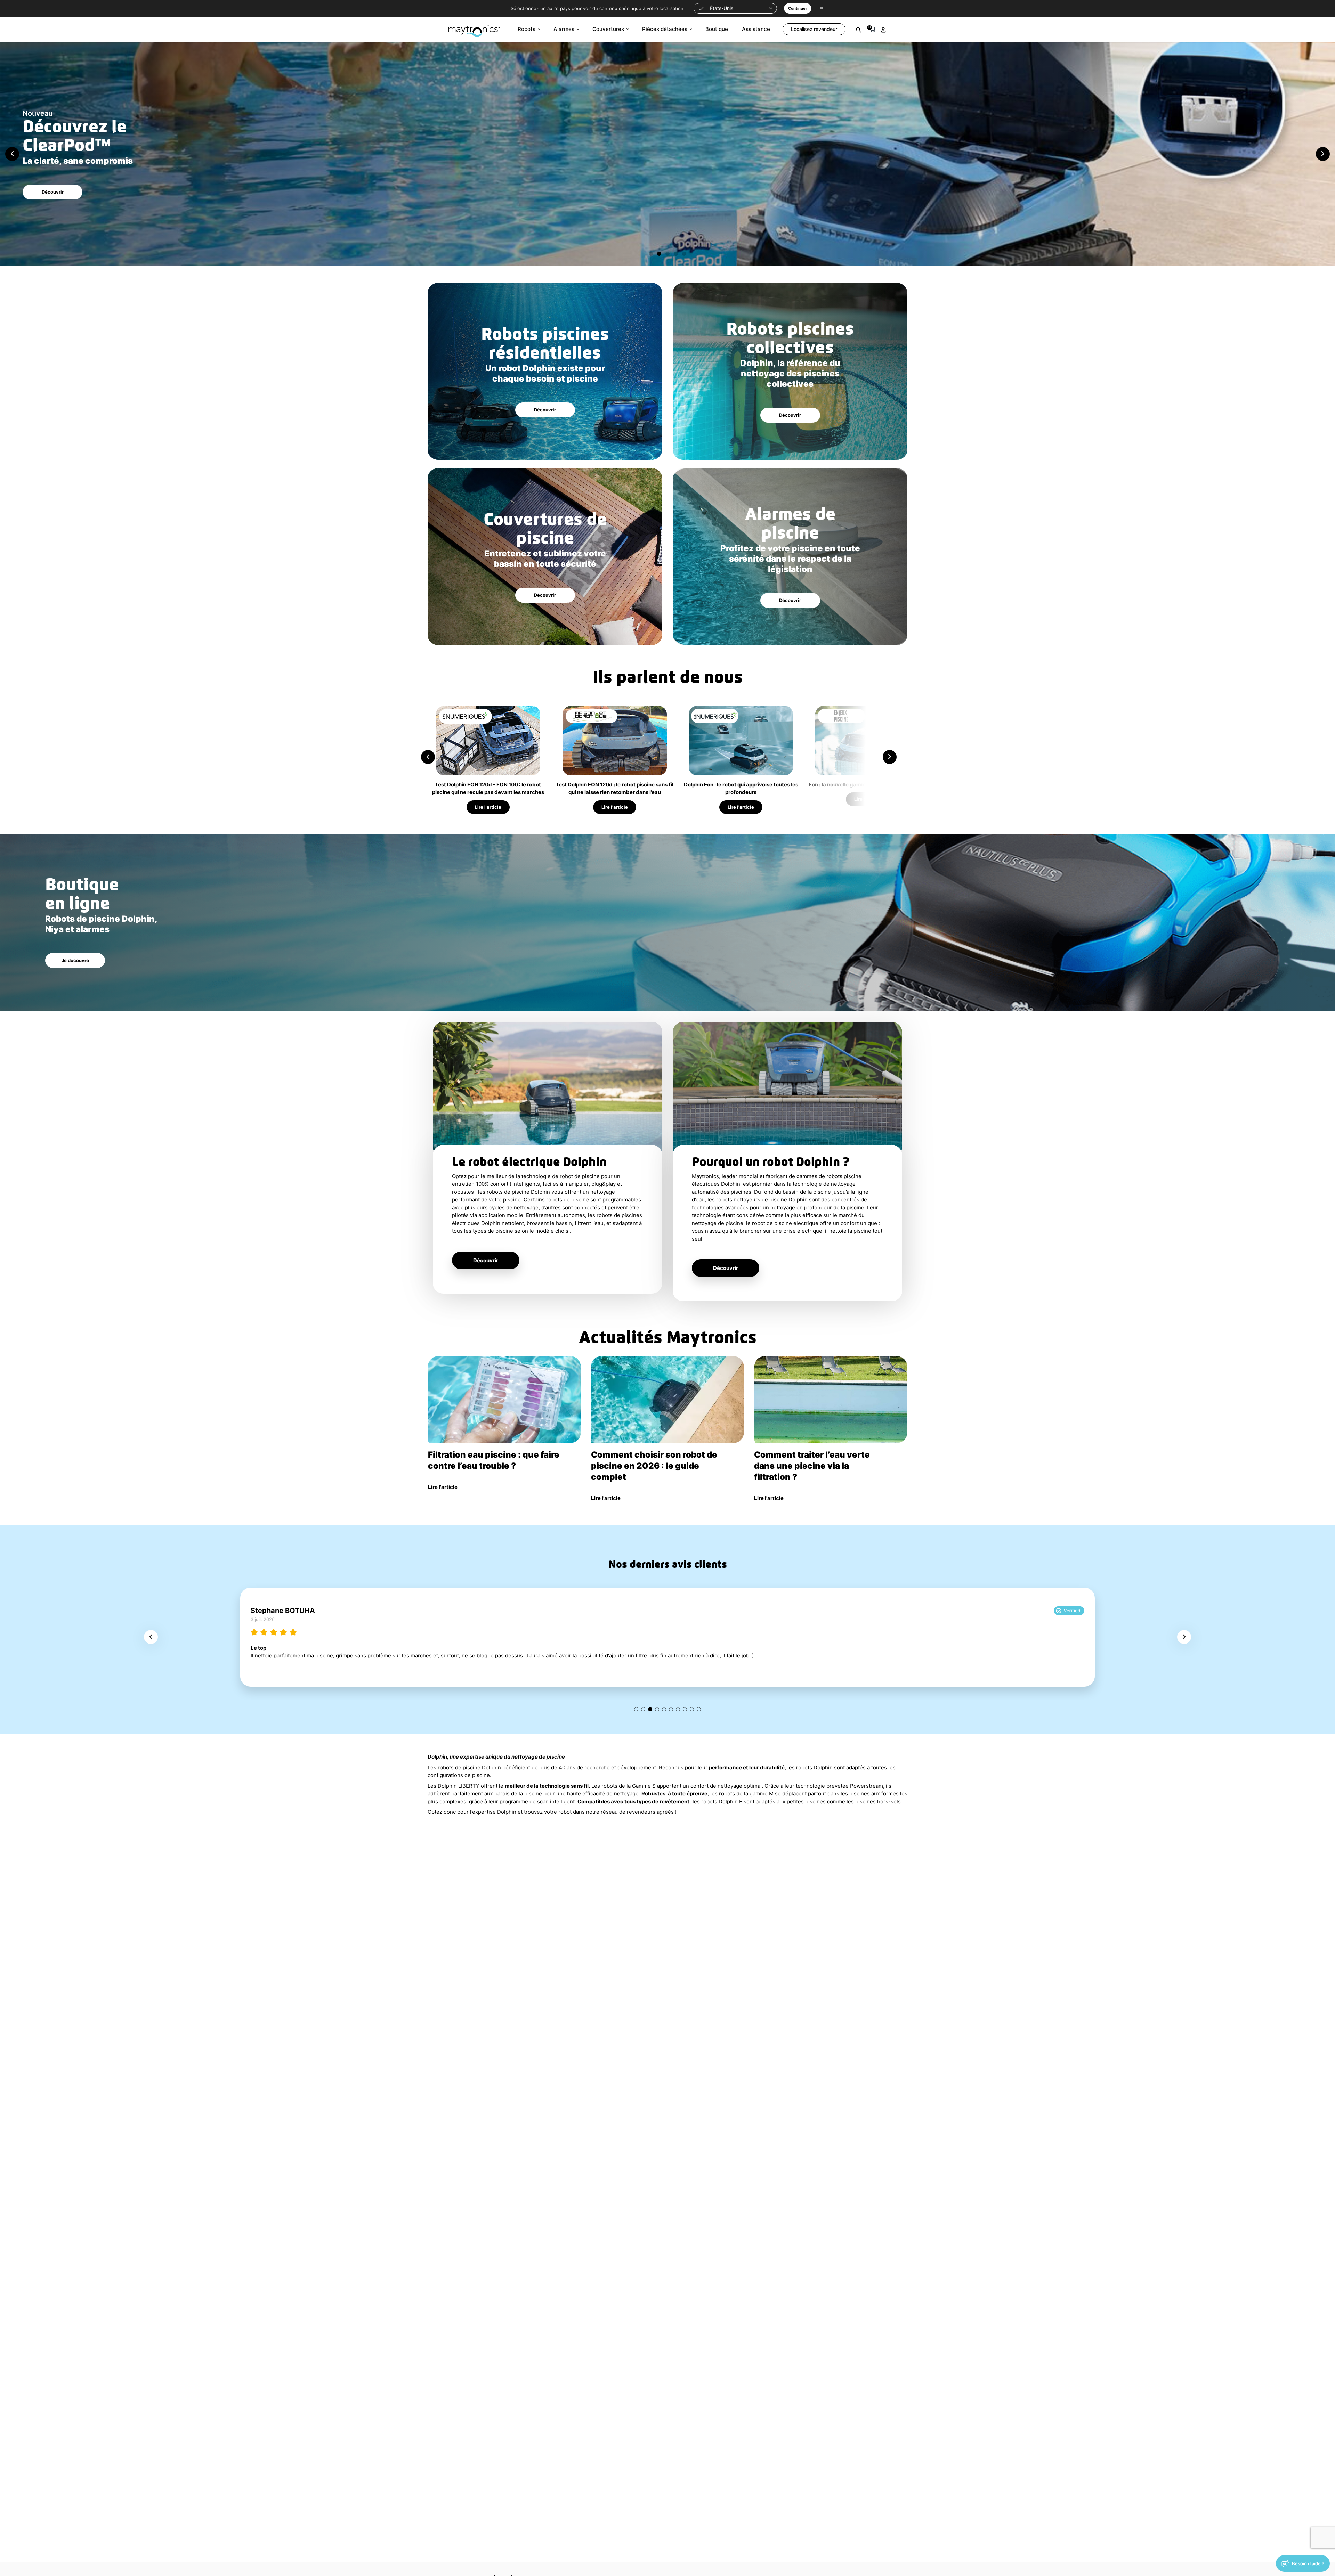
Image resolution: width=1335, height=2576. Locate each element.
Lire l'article (488, 807)
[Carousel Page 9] (692, 1709)
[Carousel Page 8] (685, 1709)
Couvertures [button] (608, 29)
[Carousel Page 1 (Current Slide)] (651, 254)
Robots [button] (527, 29)
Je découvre (75, 960)
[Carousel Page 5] (684, 254)
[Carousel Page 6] (671, 1709)
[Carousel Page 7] (678, 1709)
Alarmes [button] (564, 29)
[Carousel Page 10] (699, 1709)
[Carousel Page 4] (676, 254)
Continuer (798, 8)
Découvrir (53, 192)
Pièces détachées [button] (665, 29)
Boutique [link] (717, 29)
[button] (735, 8)
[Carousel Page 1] (636, 1709)
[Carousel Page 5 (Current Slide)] (664, 1709)
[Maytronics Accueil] (474, 28)
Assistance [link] (756, 29)
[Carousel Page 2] (659, 254)
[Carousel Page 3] (667, 254)
